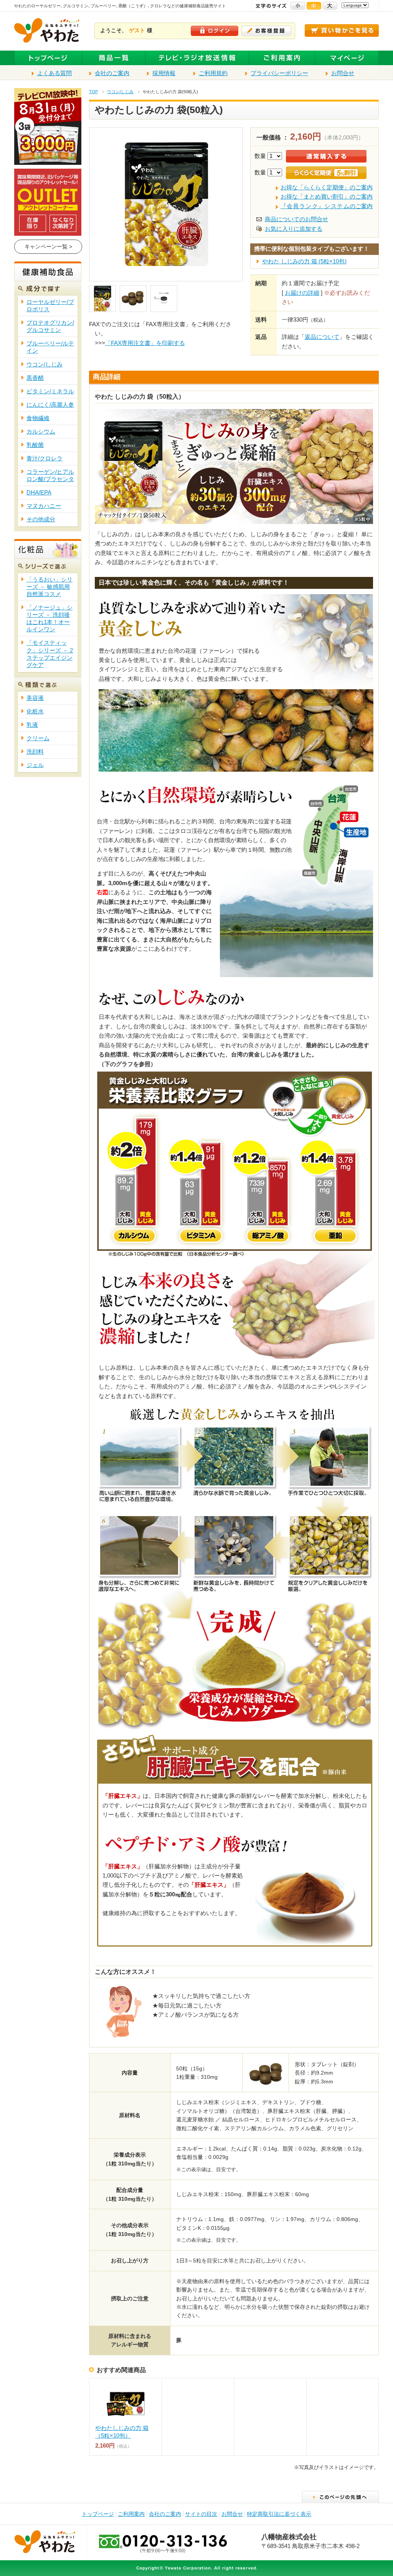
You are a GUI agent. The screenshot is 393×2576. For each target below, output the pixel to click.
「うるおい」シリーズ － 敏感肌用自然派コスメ (50, 587)
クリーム (38, 738)
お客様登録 (266, 31)
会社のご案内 (112, 73)
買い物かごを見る (342, 30)
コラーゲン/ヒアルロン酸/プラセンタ (50, 476)
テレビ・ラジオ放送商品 (197, 58)
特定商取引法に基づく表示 (279, 2514)
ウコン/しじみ (120, 92)
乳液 (32, 725)
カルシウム (41, 432)
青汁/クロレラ (45, 458)
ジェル (35, 765)
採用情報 (164, 73)
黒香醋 (35, 378)
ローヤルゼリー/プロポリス (50, 306)
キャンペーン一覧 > (48, 246)
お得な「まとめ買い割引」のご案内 (327, 197)
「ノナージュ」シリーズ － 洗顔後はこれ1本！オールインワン (50, 619)
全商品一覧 (114, 58)
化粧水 (35, 711)
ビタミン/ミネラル (50, 391)
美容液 (35, 698)
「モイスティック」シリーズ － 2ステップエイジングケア (50, 654)
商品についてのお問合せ (296, 219)
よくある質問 (54, 73)
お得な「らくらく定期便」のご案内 (327, 187)
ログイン (215, 31)
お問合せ (343, 73)
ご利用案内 (282, 58)
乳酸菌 (35, 445)
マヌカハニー (44, 506)
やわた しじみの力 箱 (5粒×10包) (304, 261)
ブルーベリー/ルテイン (50, 347)
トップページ (48, 58)
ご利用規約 (213, 73)
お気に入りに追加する (294, 229)
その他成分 (41, 519)
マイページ (347, 58)
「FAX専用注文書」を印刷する (145, 343)
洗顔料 (35, 752)
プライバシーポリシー (279, 73)
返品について (322, 337)
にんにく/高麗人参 (50, 405)
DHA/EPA (39, 493)
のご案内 (327, 206)
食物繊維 (38, 418)
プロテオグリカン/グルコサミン (50, 326)
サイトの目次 (201, 2514)
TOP (93, 92)
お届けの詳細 (302, 293)
